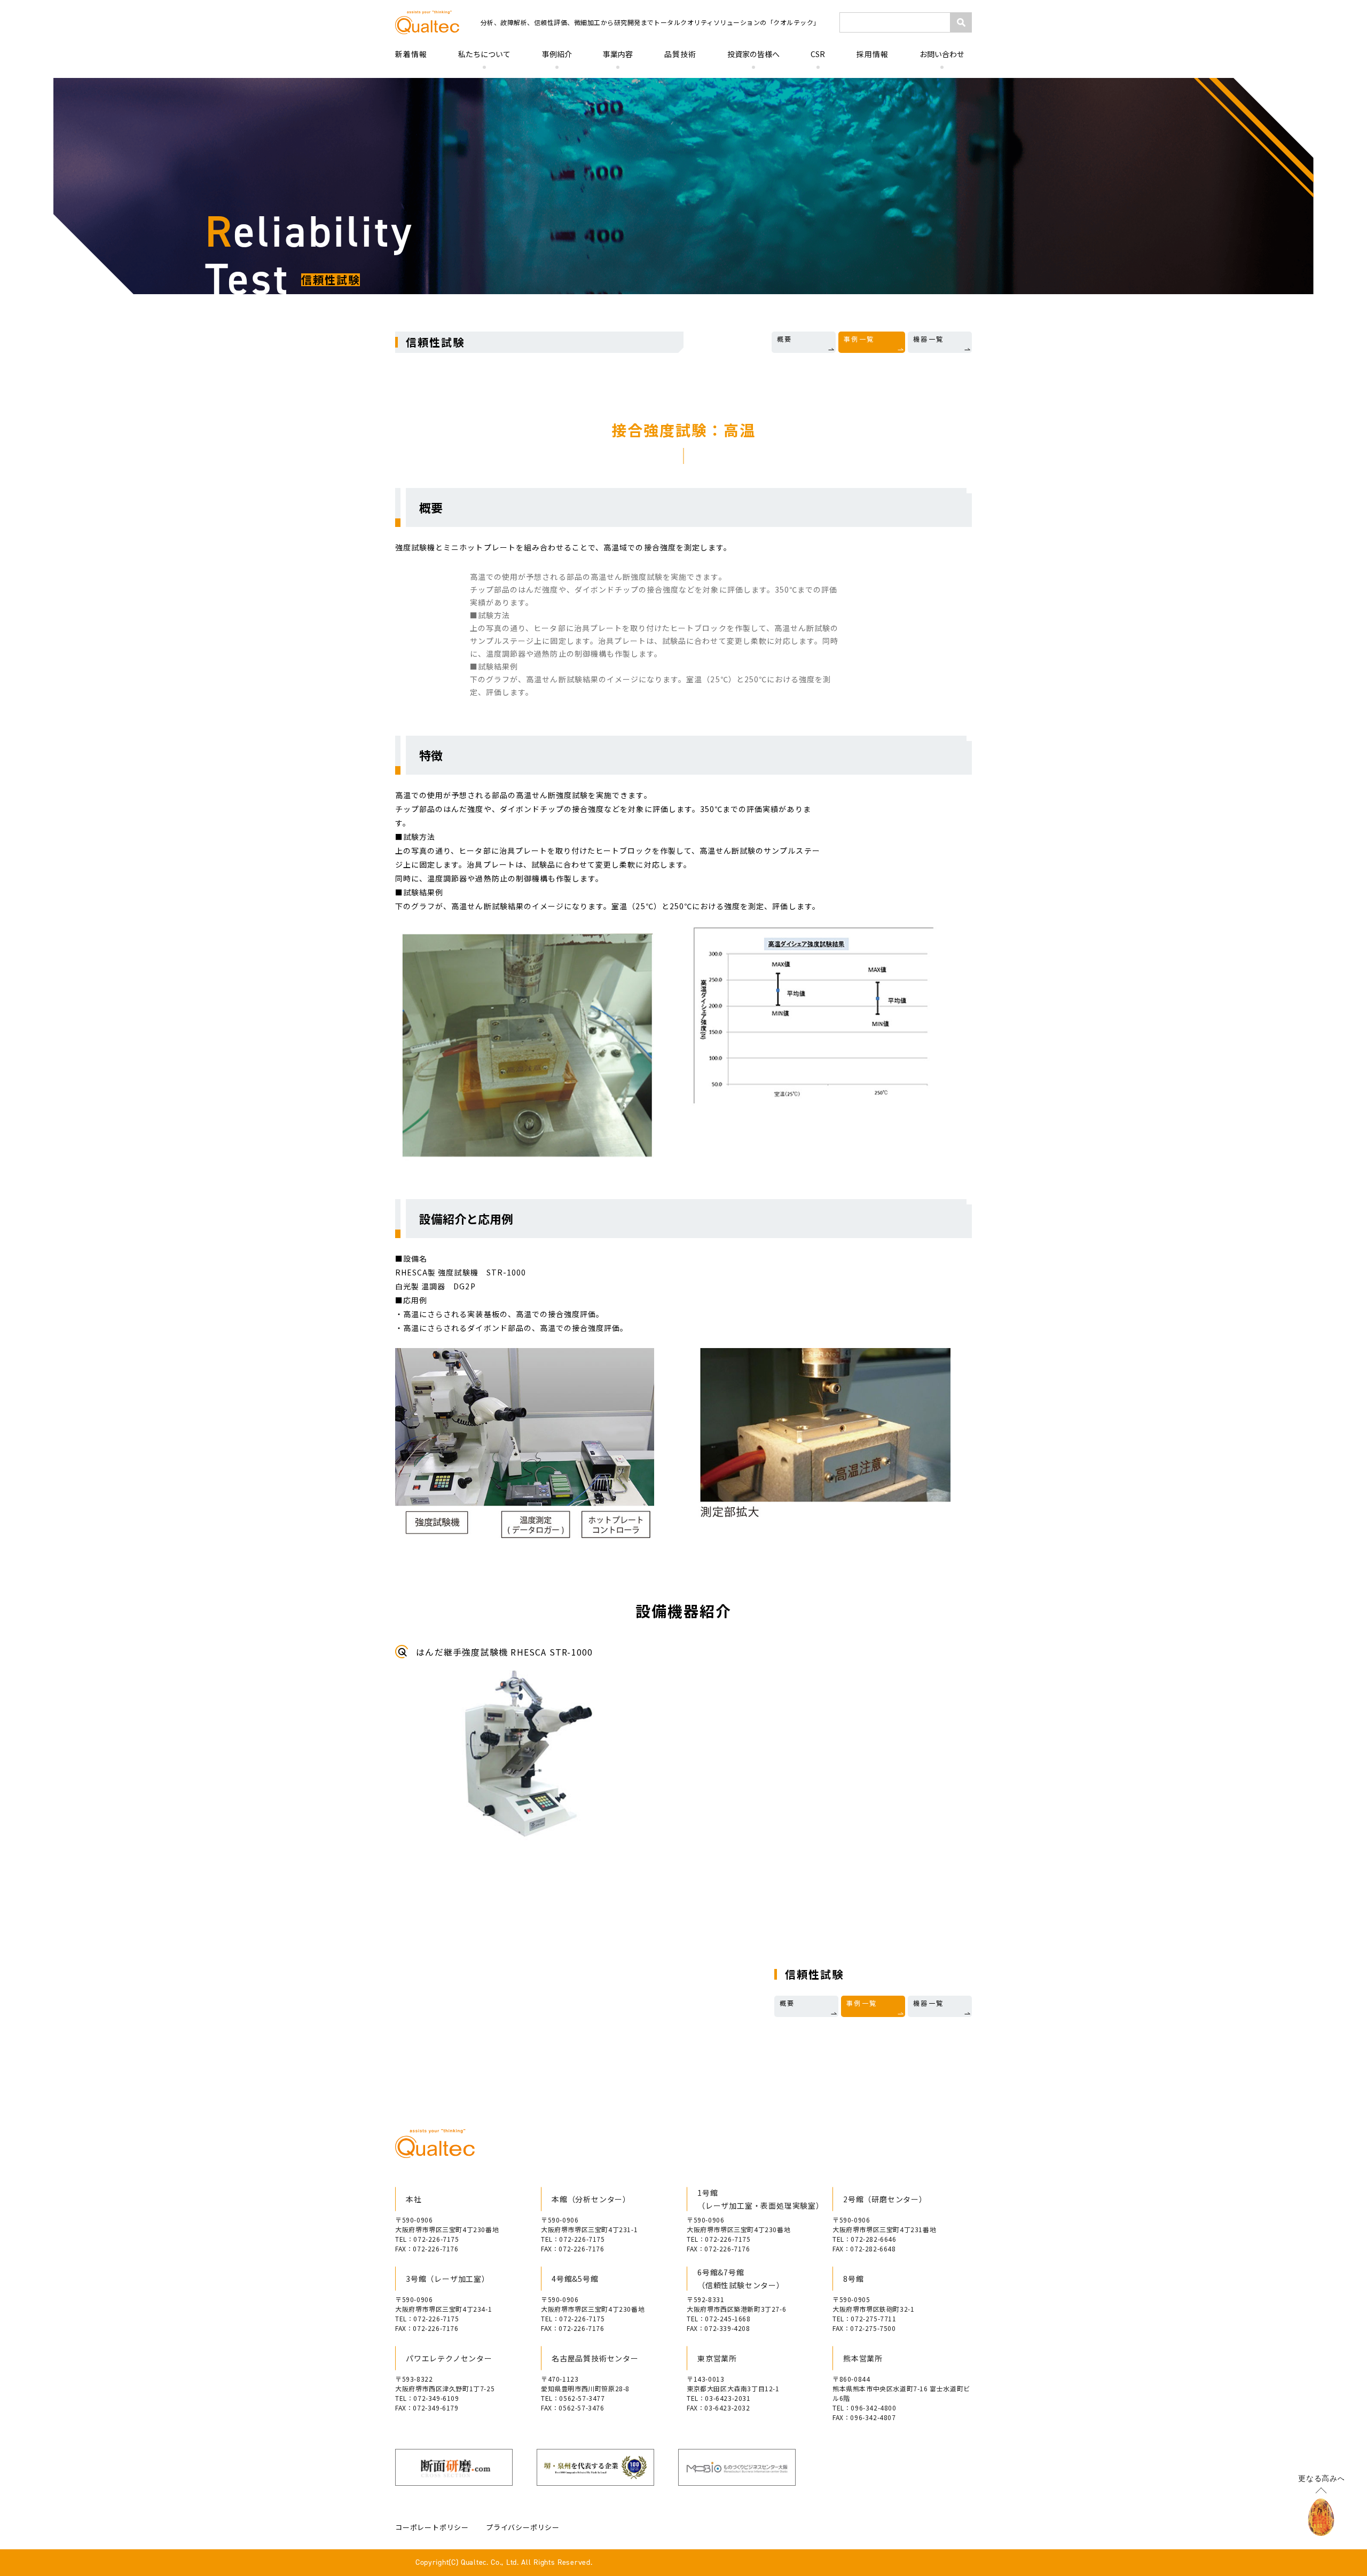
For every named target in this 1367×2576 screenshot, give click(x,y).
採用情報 (873, 54)
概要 (785, 339)
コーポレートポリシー (432, 2527)
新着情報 (411, 54)
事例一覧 (859, 339)
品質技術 (680, 54)
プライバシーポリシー (523, 2527)
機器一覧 (929, 339)
